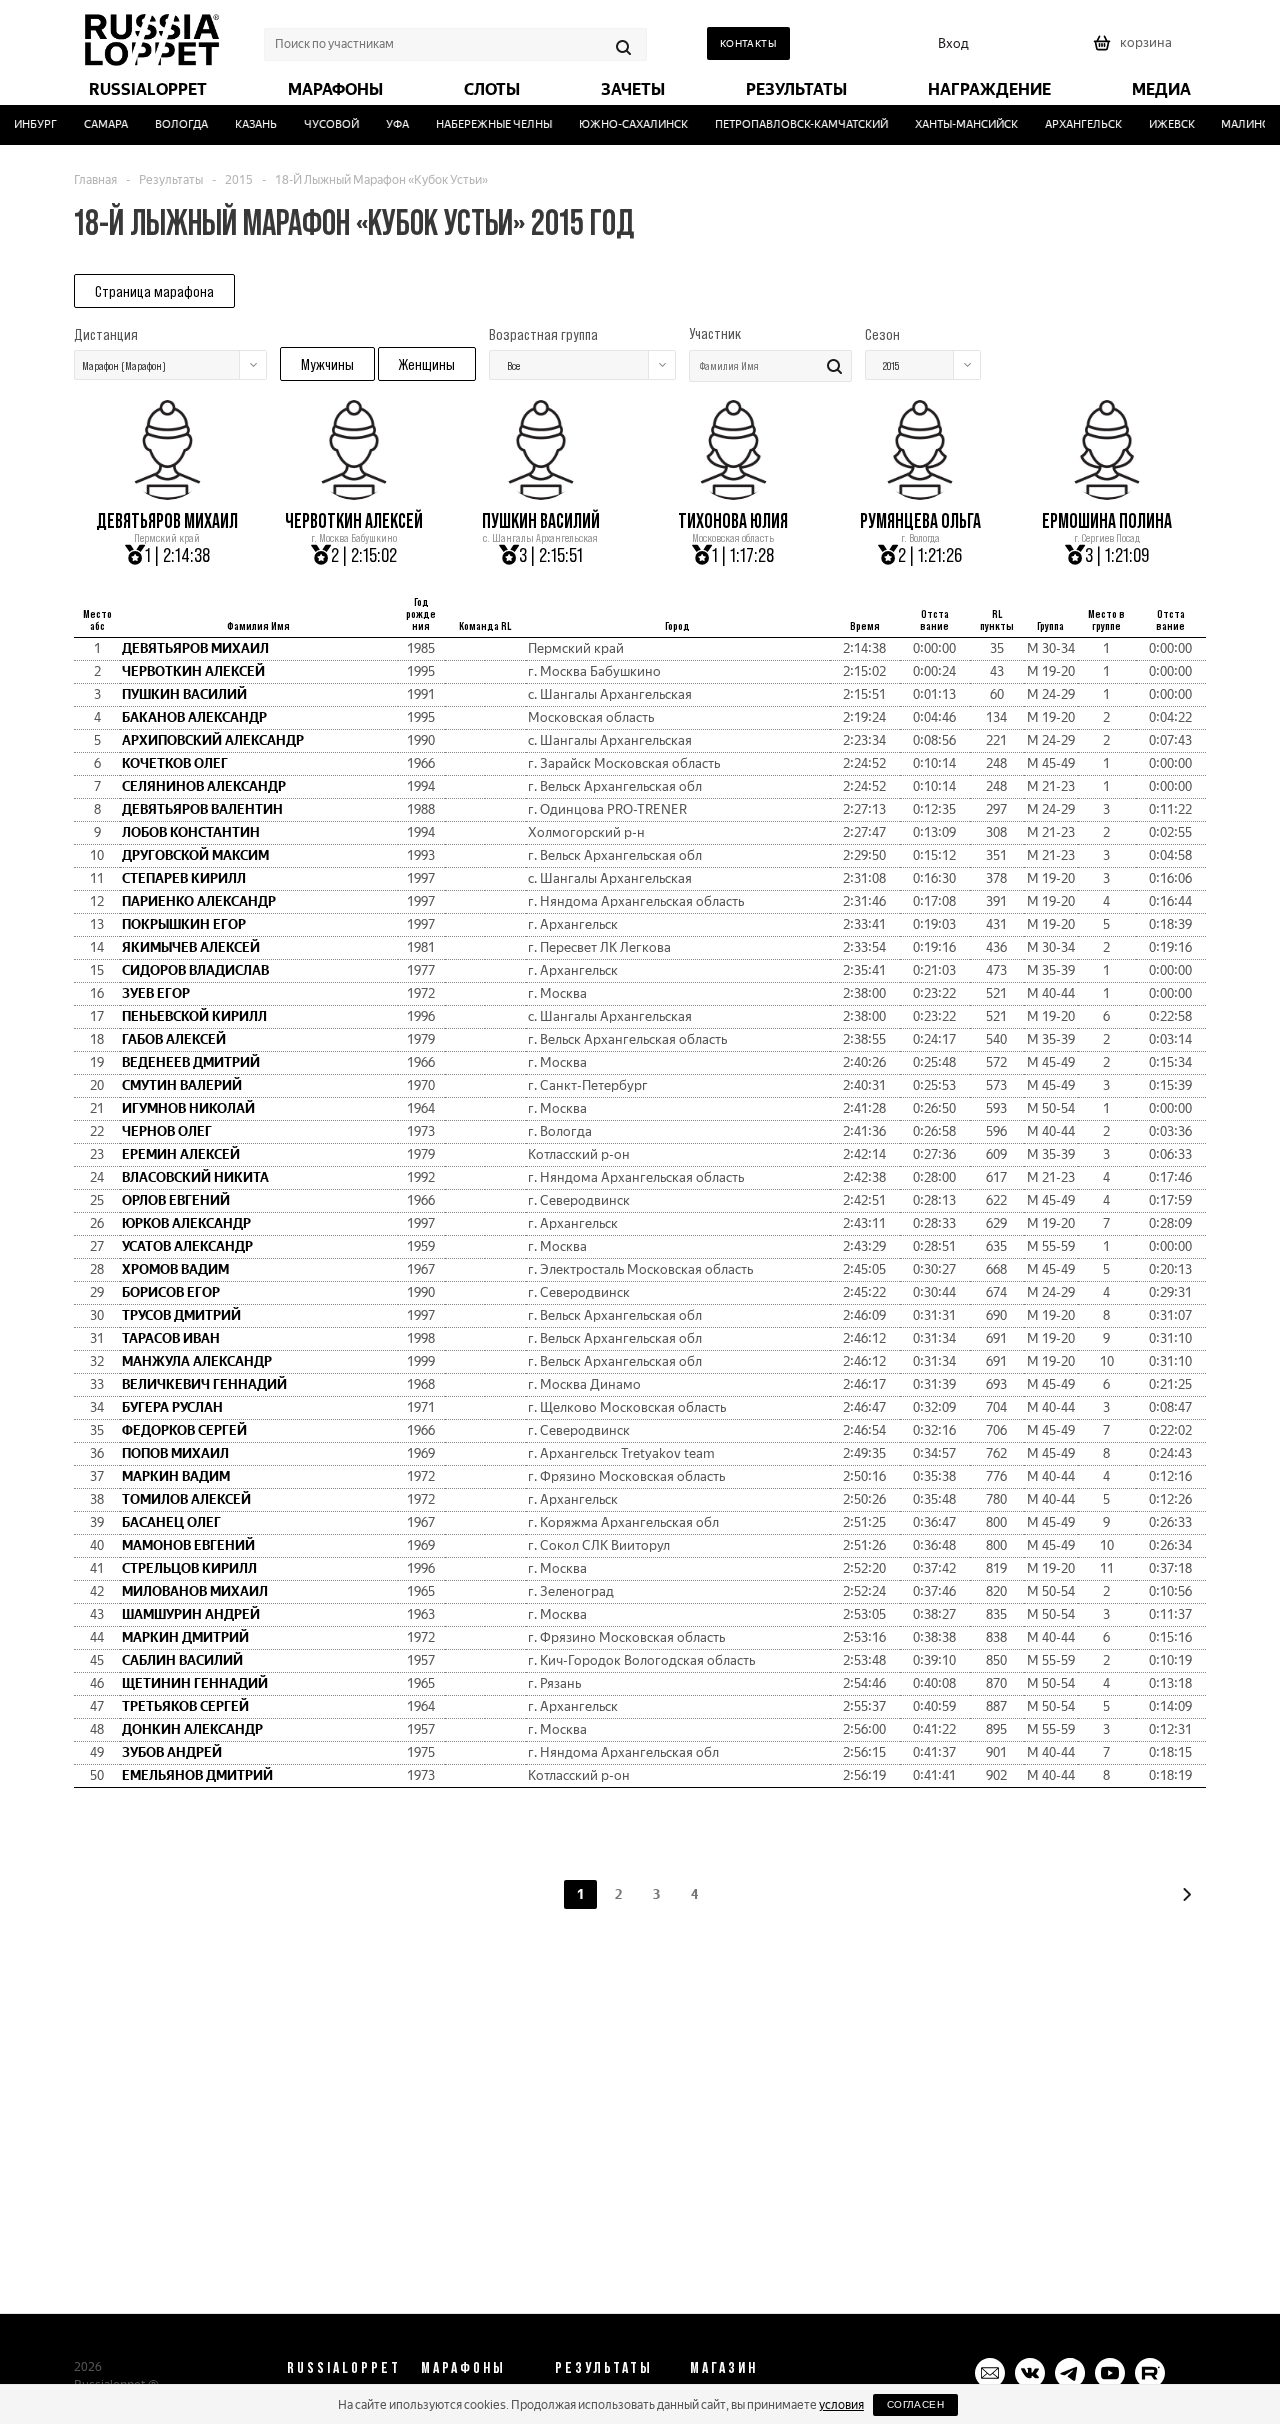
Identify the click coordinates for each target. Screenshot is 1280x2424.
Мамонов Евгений (188, 1545)
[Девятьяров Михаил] (167, 493)
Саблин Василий (182, 1660)
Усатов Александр (187, 1246)
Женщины (427, 364)
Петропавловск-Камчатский (786, 124)
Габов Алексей (174, 1039)
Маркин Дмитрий (185, 1637)
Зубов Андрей (172, 1752)
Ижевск (1157, 124)
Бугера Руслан (172, 1407)
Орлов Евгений (176, 1200)
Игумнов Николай (188, 1108)
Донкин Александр (192, 1729)
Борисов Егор (171, 1292)
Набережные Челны (479, 124)
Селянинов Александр (204, 786)
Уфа (382, 124)
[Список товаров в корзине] (1135, 49)
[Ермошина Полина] (1107, 493)
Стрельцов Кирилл (189, 1568)
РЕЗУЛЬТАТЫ (604, 2367)
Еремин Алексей (181, 1154)
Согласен (915, 2404)
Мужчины (327, 364)
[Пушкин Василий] (541, 493)
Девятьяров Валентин (202, 809)
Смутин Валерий (182, 1085)
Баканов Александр (194, 717)
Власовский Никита (195, 1177)
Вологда (166, 124)
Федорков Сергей (184, 1430)
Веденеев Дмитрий (191, 1062)
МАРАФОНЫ (463, 2367)
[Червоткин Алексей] (354, 493)
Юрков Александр (186, 1223)
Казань (241, 124)
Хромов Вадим (175, 1269)
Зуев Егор (156, 993)
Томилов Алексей (186, 1499)
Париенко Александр (199, 901)
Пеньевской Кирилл (194, 1016)
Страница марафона (154, 291)
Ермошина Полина (1107, 521)
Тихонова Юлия (733, 521)
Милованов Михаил (195, 1591)
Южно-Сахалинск (618, 124)
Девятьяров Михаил (167, 521)
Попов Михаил (175, 1453)
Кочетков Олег (175, 763)
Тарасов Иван (171, 1338)
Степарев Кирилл (184, 878)
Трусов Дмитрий (181, 1315)
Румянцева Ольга (920, 521)
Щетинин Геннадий (195, 1683)
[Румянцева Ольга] (920, 493)
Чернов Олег (167, 1131)
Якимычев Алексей (191, 947)
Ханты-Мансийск (951, 124)
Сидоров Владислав (195, 970)
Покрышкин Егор (184, 924)
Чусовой (316, 124)
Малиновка (1242, 124)
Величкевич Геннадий (204, 1384)
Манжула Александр (197, 1361)
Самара (91, 124)
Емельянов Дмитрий (197, 1775)
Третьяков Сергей (185, 1706)
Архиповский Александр (213, 740)
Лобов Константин (191, 832)
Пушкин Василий (541, 521)
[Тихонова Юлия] (733, 493)
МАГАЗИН (724, 2367)
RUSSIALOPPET (344, 2367)
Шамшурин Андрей (191, 1614)
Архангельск (1068, 124)
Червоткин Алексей (354, 521)
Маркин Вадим (176, 1476)
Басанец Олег (171, 1522)
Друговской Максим (195, 855)
